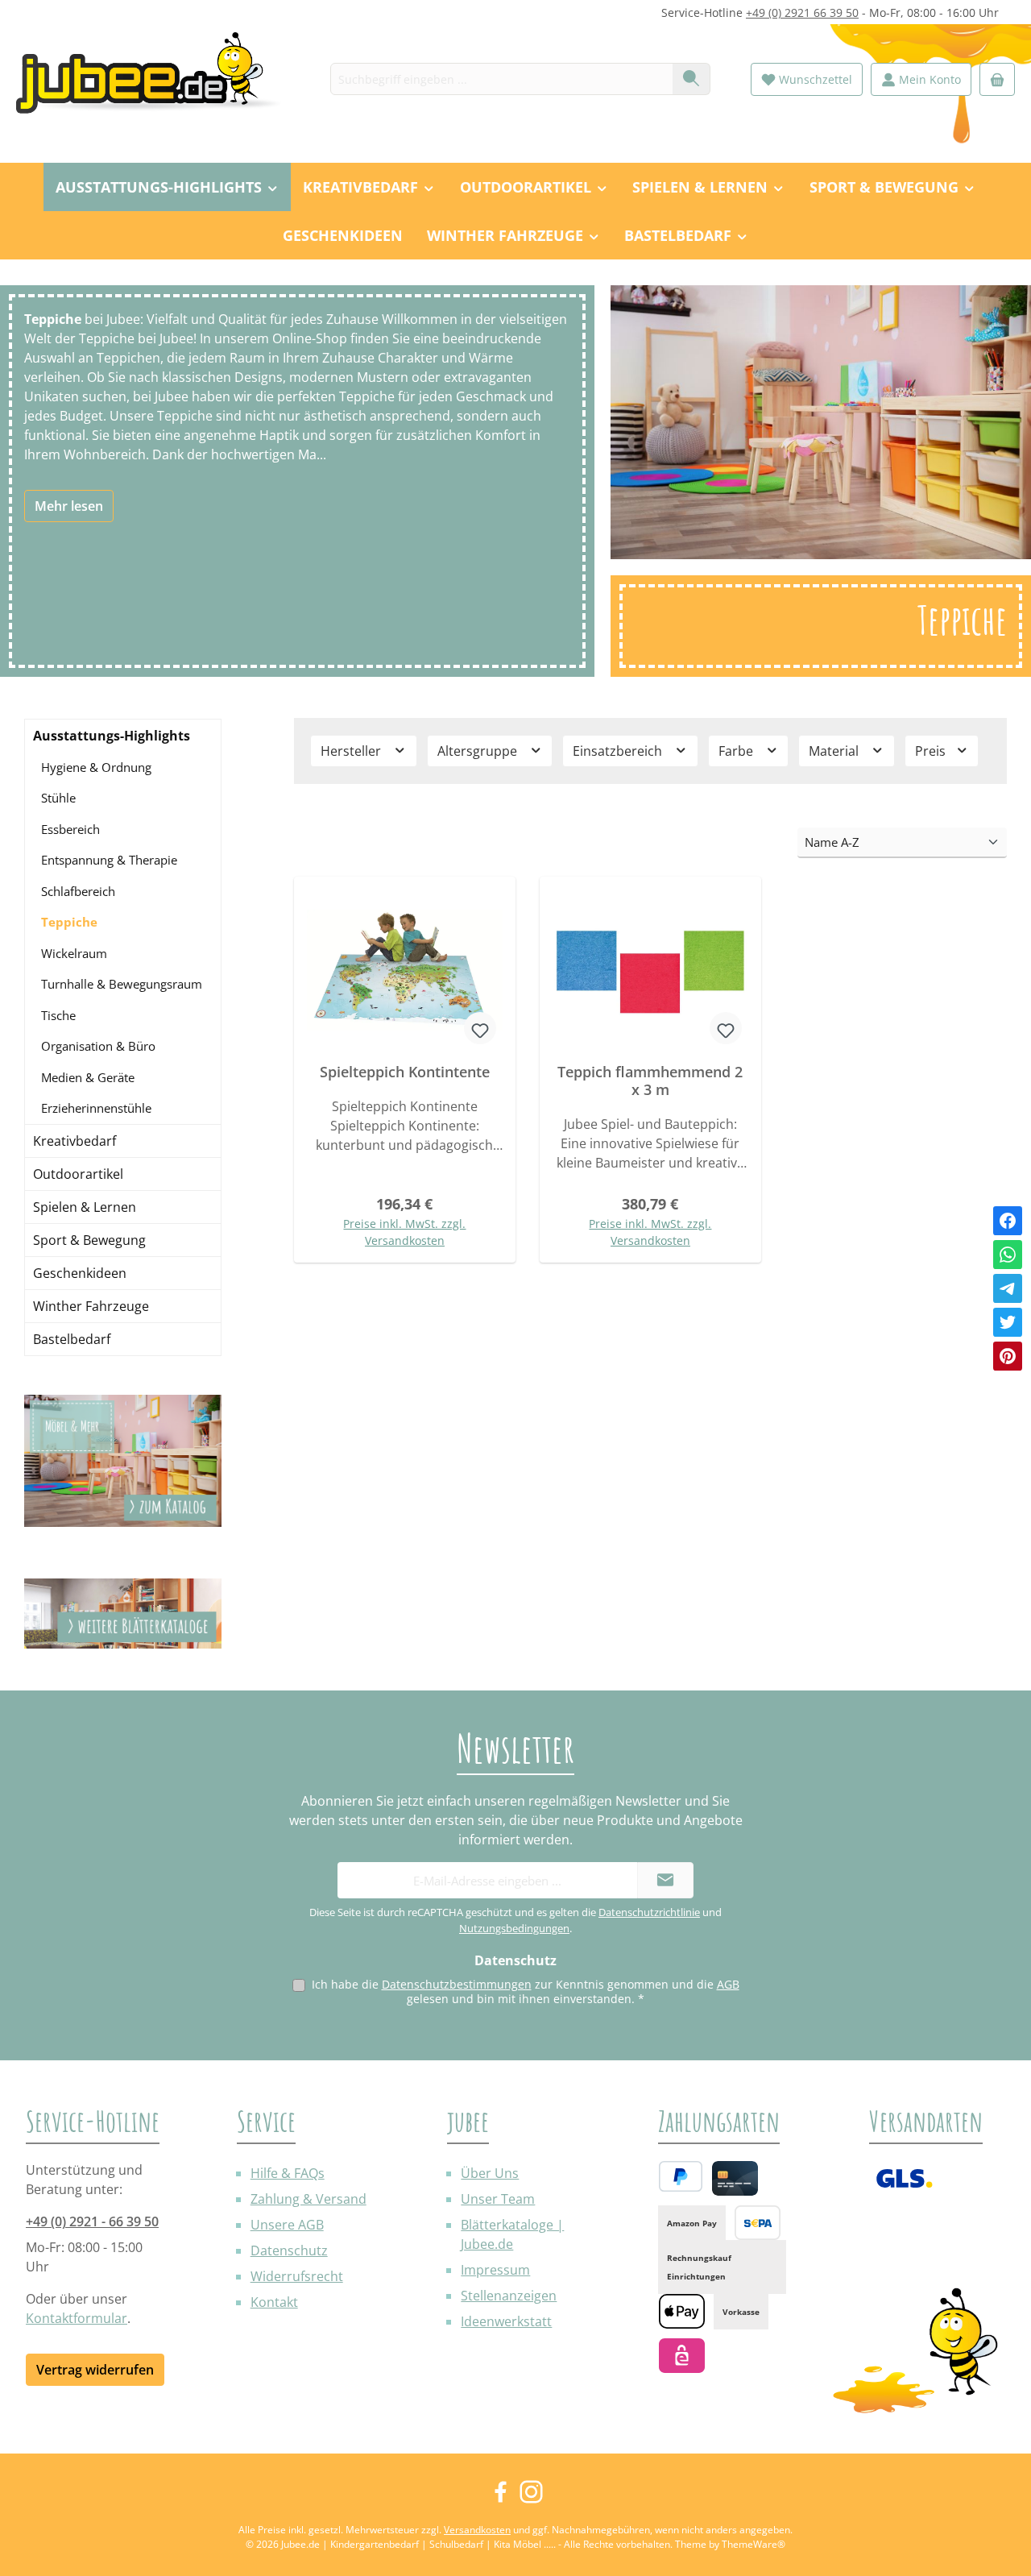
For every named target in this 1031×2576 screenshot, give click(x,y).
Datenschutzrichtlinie (649, 1912)
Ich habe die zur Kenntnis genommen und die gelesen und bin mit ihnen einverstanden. (526, 1991)
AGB (728, 1984)
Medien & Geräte (88, 1077)
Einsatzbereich (619, 751)
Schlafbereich (78, 891)
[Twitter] (1008, 1322)
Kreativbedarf (75, 1141)
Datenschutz (289, 2250)
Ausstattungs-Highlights (112, 736)
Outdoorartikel (78, 1174)
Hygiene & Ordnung (96, 767)
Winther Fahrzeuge (91, 1306)
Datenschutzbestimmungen (457, 1984)
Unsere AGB (287, 2225)
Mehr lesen (69, 506)
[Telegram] (1008, 1288)
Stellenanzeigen (509, 2296)
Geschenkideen (80, 1273)
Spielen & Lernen (85, 1207)
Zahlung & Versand (308, 2199)
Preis (932, 751)
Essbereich (70, 829)
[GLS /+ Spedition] (904, 2178)
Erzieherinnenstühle (96, 1108)
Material (835, 751)
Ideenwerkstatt (506, 2321)
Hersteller (352, 751)
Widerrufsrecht (297, 2276)
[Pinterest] (1008, 1356)
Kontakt (274, 2302)
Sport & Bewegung (89, 1240)
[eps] (682, 2356)
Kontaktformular (77, 2318)
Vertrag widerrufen (95, 2370)
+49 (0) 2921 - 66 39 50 (92, 2221)
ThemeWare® (754, 2544)
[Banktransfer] (758, 2223)
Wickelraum (74, 953)
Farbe (737, 751)
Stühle (58, 798)
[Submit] (665, 1880)
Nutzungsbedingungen (514, 1928)
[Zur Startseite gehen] (157, 79)
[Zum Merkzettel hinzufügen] (480, 1028)
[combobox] (502, 79)
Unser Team (498, 2199)
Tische (58, 1015)
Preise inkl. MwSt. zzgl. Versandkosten (404, 1232)
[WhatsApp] (1008, 1255)
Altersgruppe (479, 751)
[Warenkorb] (997, 79)
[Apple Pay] (682, 2311)
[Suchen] (691, 79)
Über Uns (490, 2173)
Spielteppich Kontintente (405, 1072)
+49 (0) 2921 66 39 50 (802, 12)
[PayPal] (681, 2176)
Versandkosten (477, 2530)
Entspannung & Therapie (109, 860)
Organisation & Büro (98, 1046)
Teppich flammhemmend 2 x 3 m (650, 1081)
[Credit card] (735, 2178)
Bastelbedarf (72, 1339)
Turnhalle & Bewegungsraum (122, 984)
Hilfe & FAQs (288, 2173)
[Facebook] (1008, 1221)
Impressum (495, 2270)
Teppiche (69, 922)
